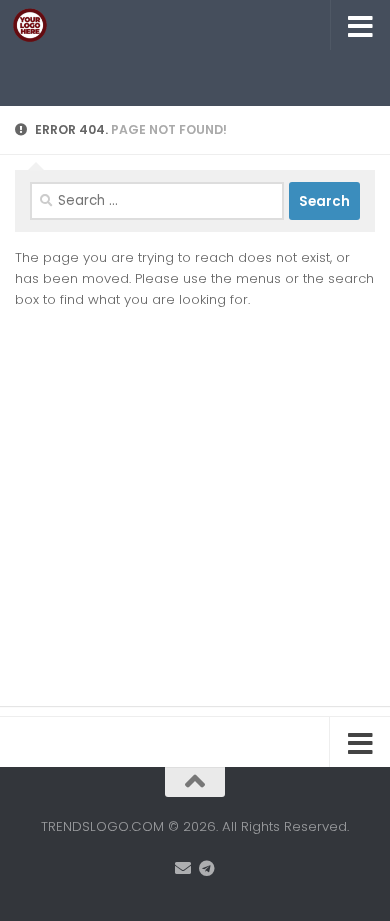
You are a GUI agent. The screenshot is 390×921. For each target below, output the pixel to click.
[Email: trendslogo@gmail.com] (183, 868)
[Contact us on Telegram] (207, 868)
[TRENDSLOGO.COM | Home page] (35, 25)
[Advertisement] (202, 75)
